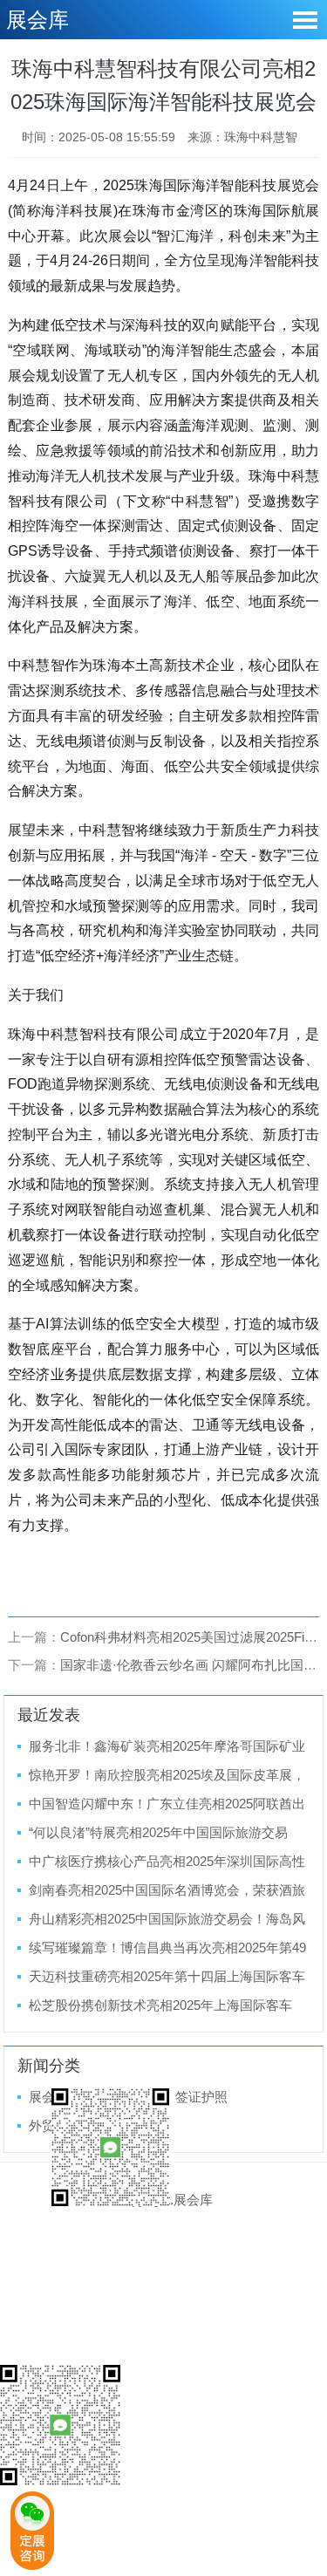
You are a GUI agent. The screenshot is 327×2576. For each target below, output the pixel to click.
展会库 (37, 20)
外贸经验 (55, 2125)
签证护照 (201, 2097)
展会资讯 (55, 2097)
